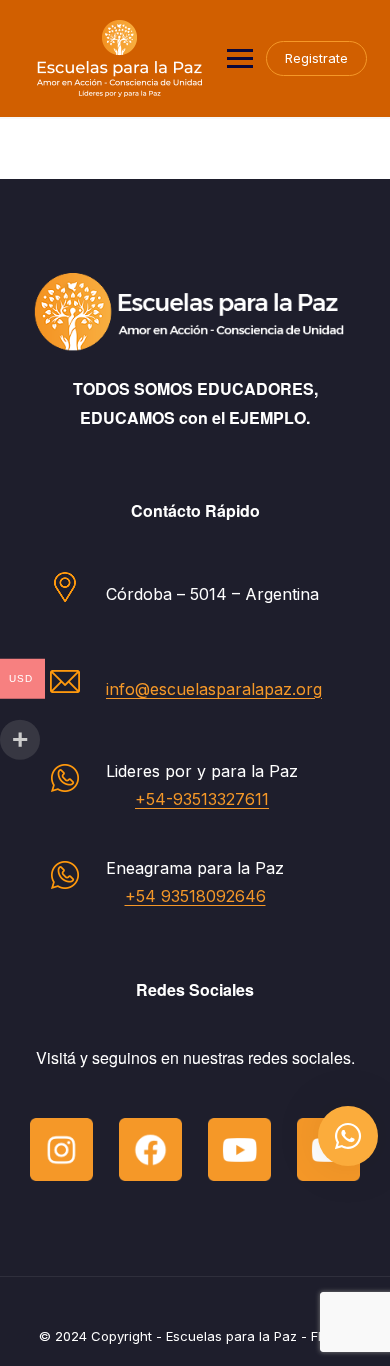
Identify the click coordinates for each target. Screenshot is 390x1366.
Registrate (316, 58)
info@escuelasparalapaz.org (214, 689)
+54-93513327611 (202, 799)
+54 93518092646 (195, 896)
